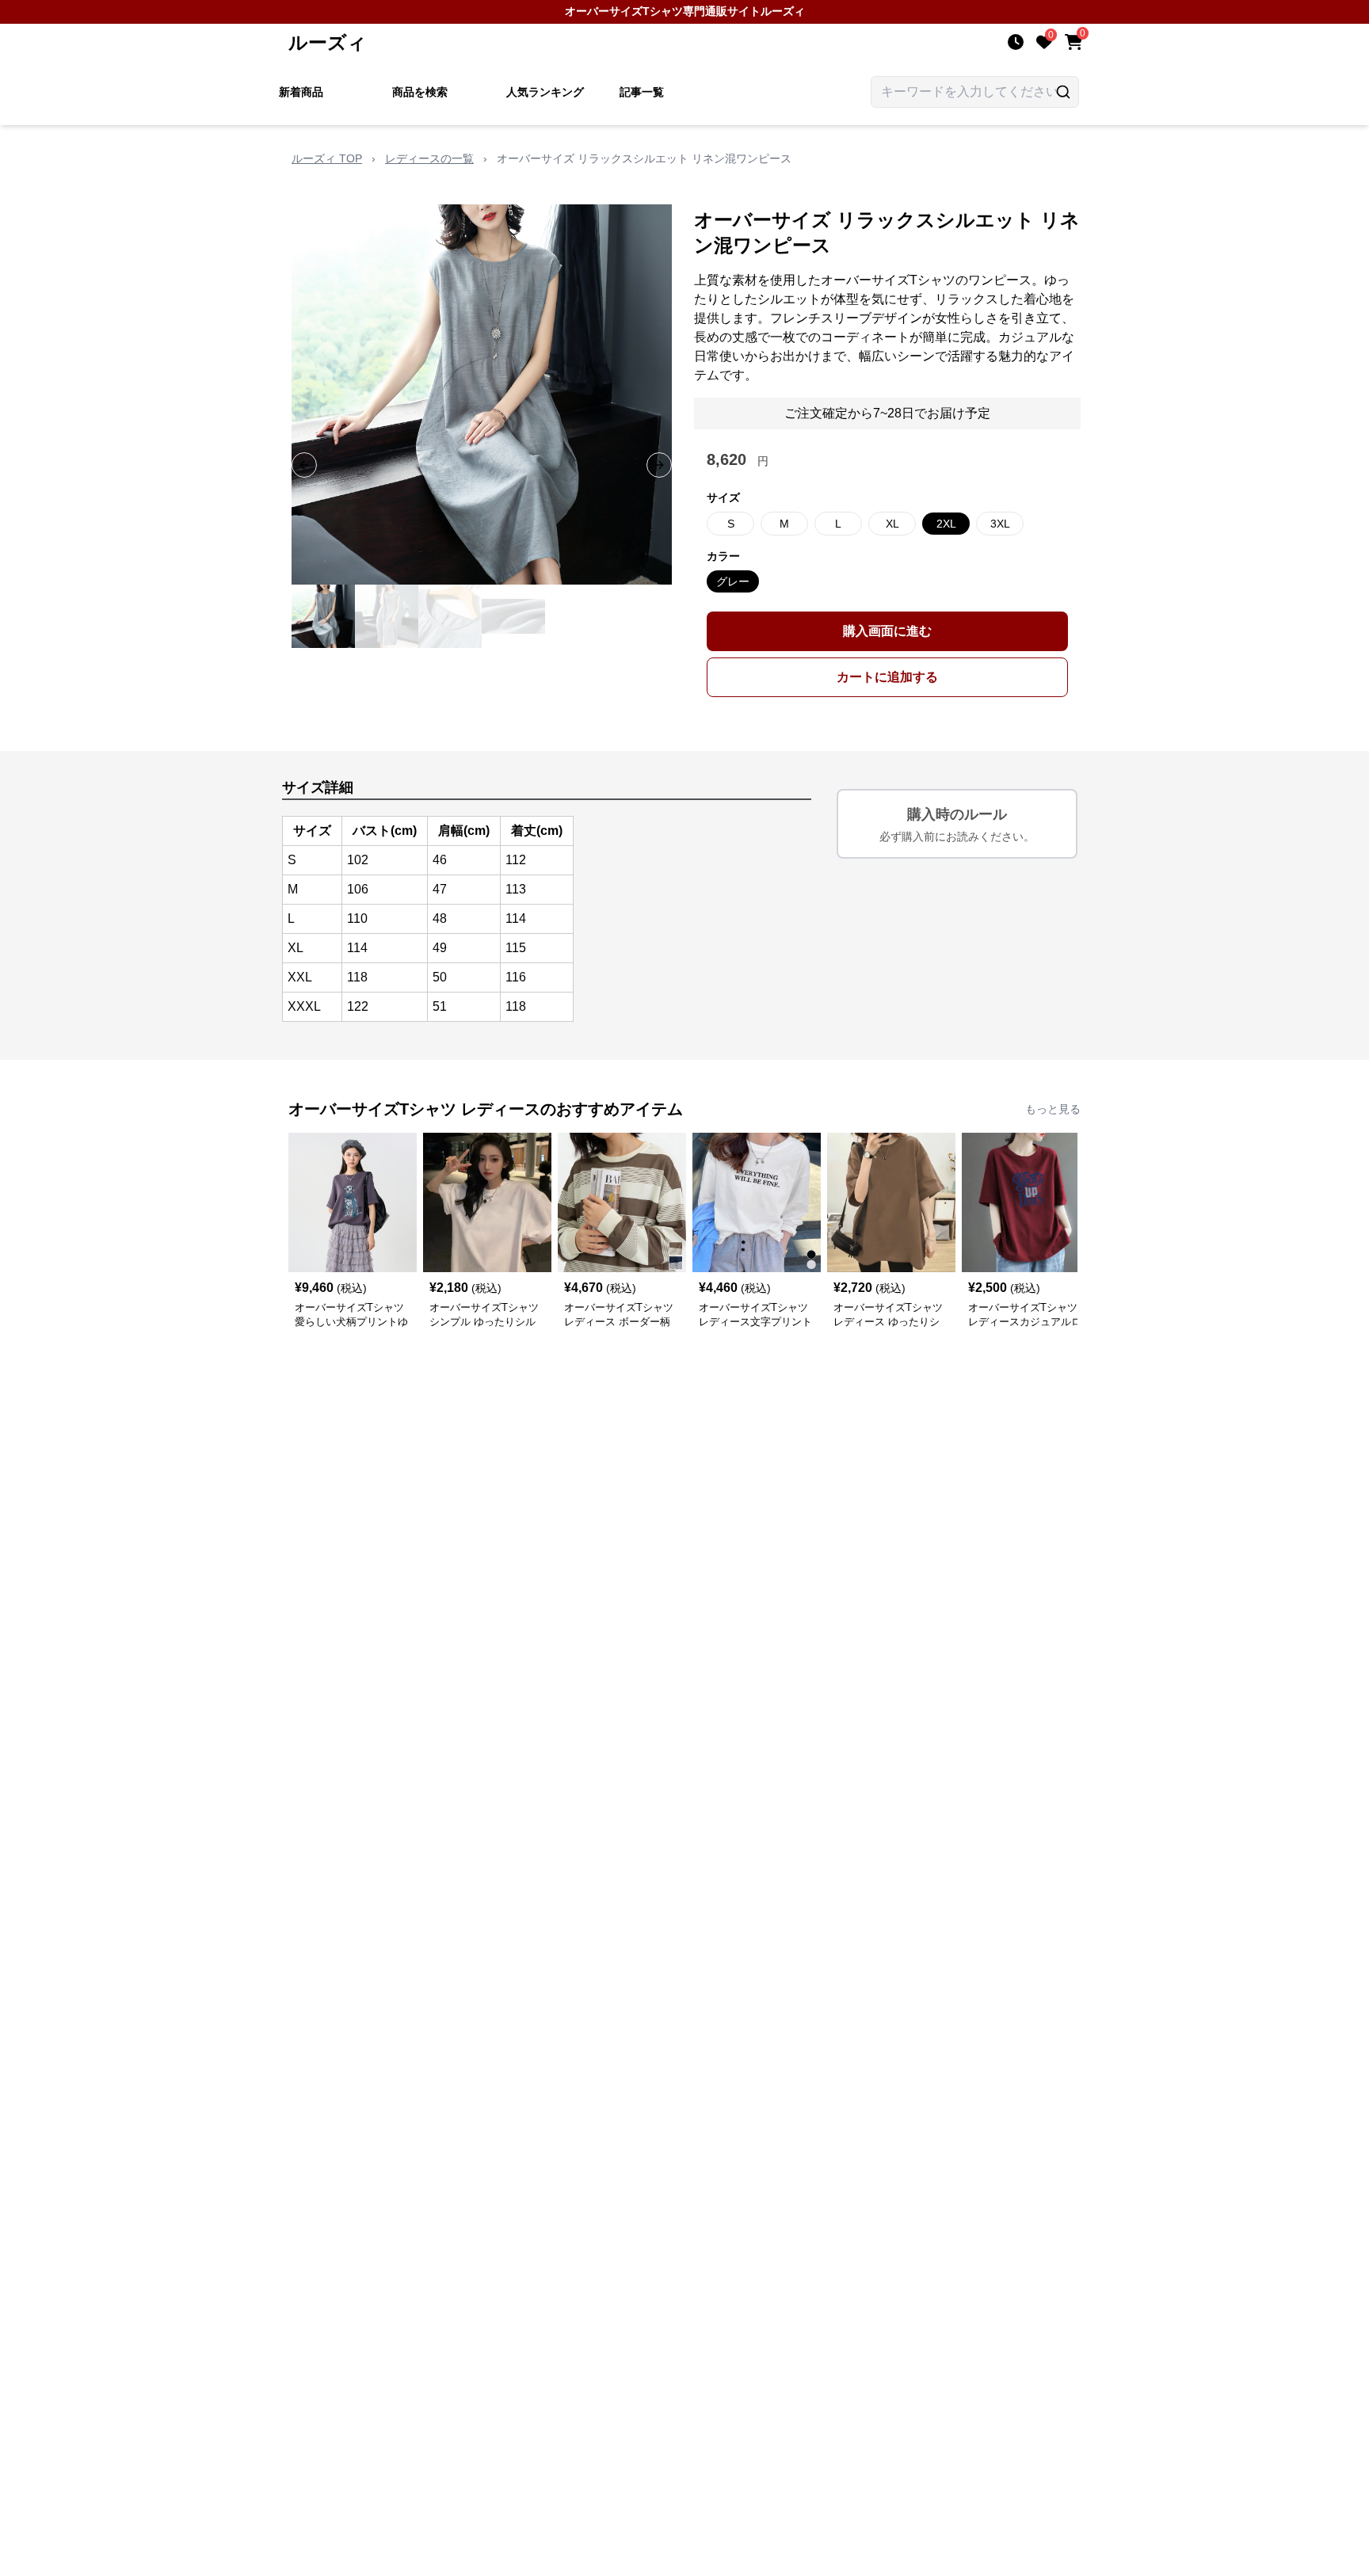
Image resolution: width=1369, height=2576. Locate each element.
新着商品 (301, 92)
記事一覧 (642, 92)
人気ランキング (545, 92)
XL (892, 524)
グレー (733, 581)
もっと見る (1053, 1109)
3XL (1000, 524)
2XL (946, 524)
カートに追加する (887, 677)
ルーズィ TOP (327, 158)
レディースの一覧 (429, 158)
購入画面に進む (887, 631)
